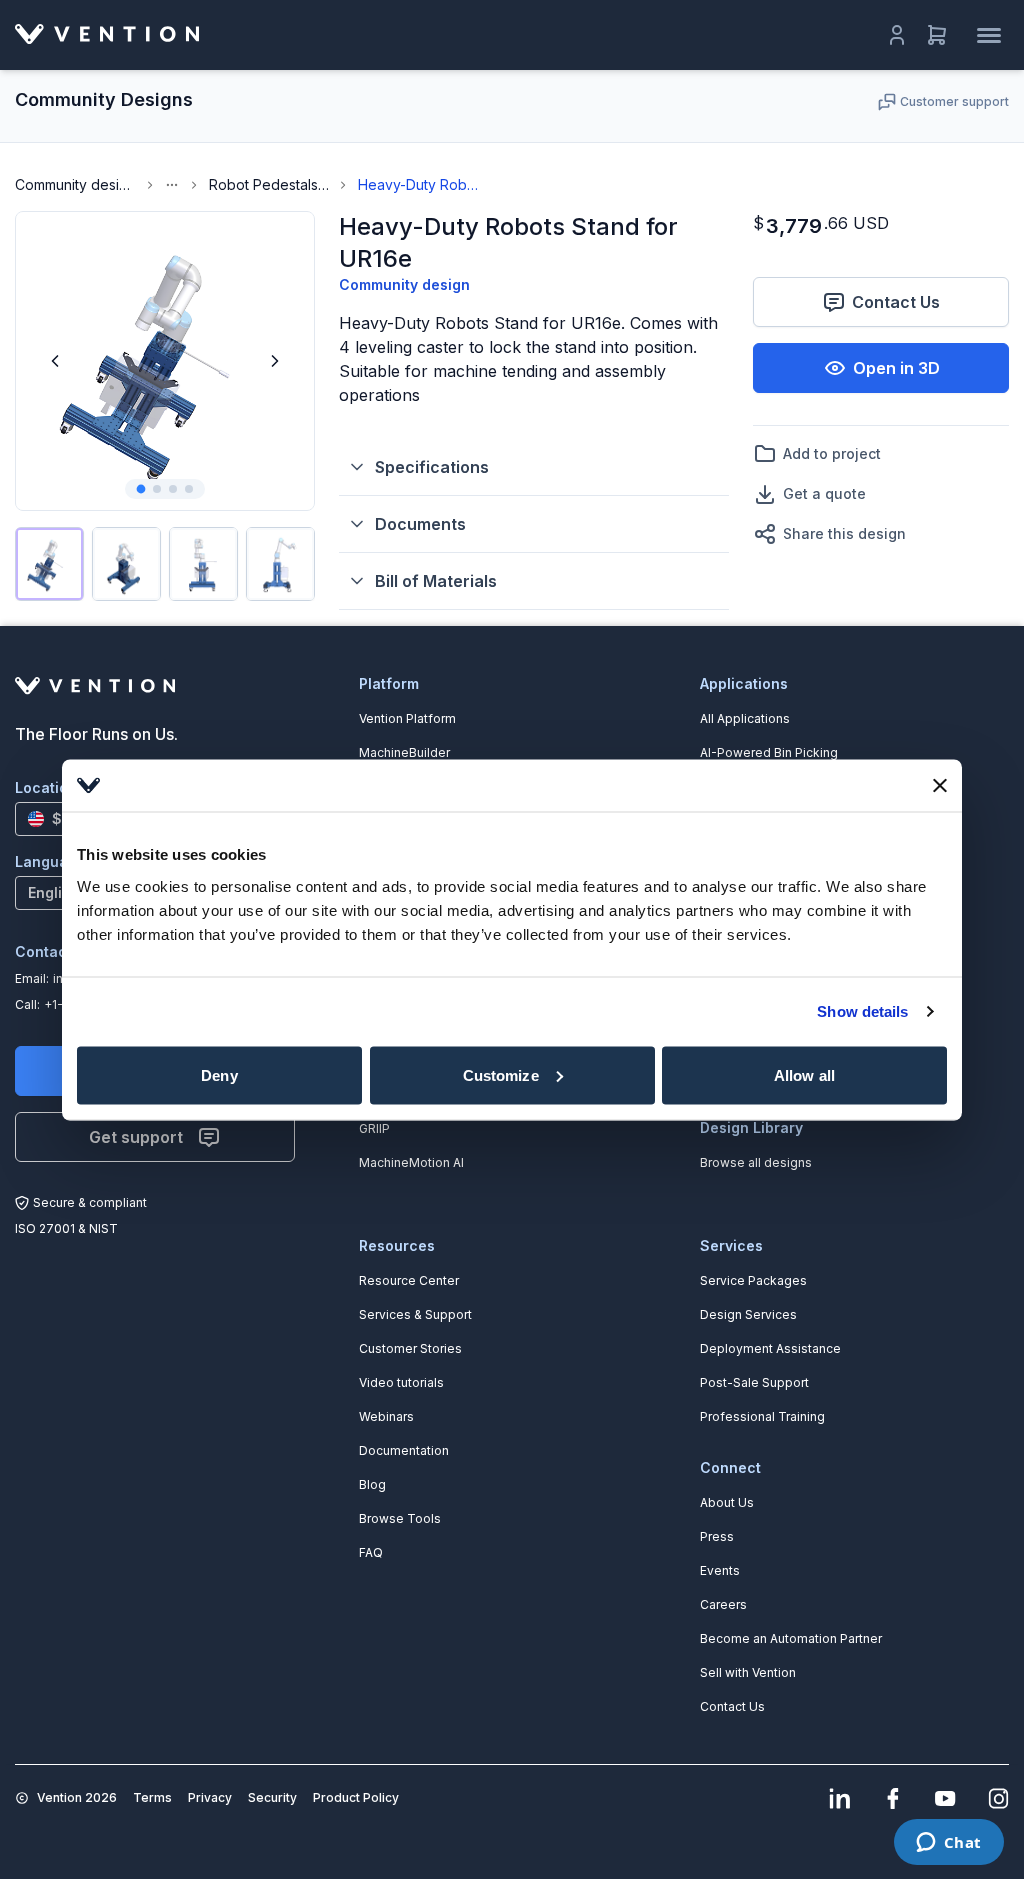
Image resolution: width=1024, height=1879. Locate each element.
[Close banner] (940, 785)
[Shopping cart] (937, 35)
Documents (420, 524)
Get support (136, 1137)
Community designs (75, 184)
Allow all (804, 1074)
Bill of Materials (436, 581)
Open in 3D (896, 368)
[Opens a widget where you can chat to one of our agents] (948, 1844)
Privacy (210, 1797)
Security (272, 1797)
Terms (152, 1797)
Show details (862, 1011)
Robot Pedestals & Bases (269, 184)
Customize (501, 1074)
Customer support (954, 101)
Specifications (432, 467)
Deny (219, 1074)
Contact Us (896, 302)
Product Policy (356, 1797)
